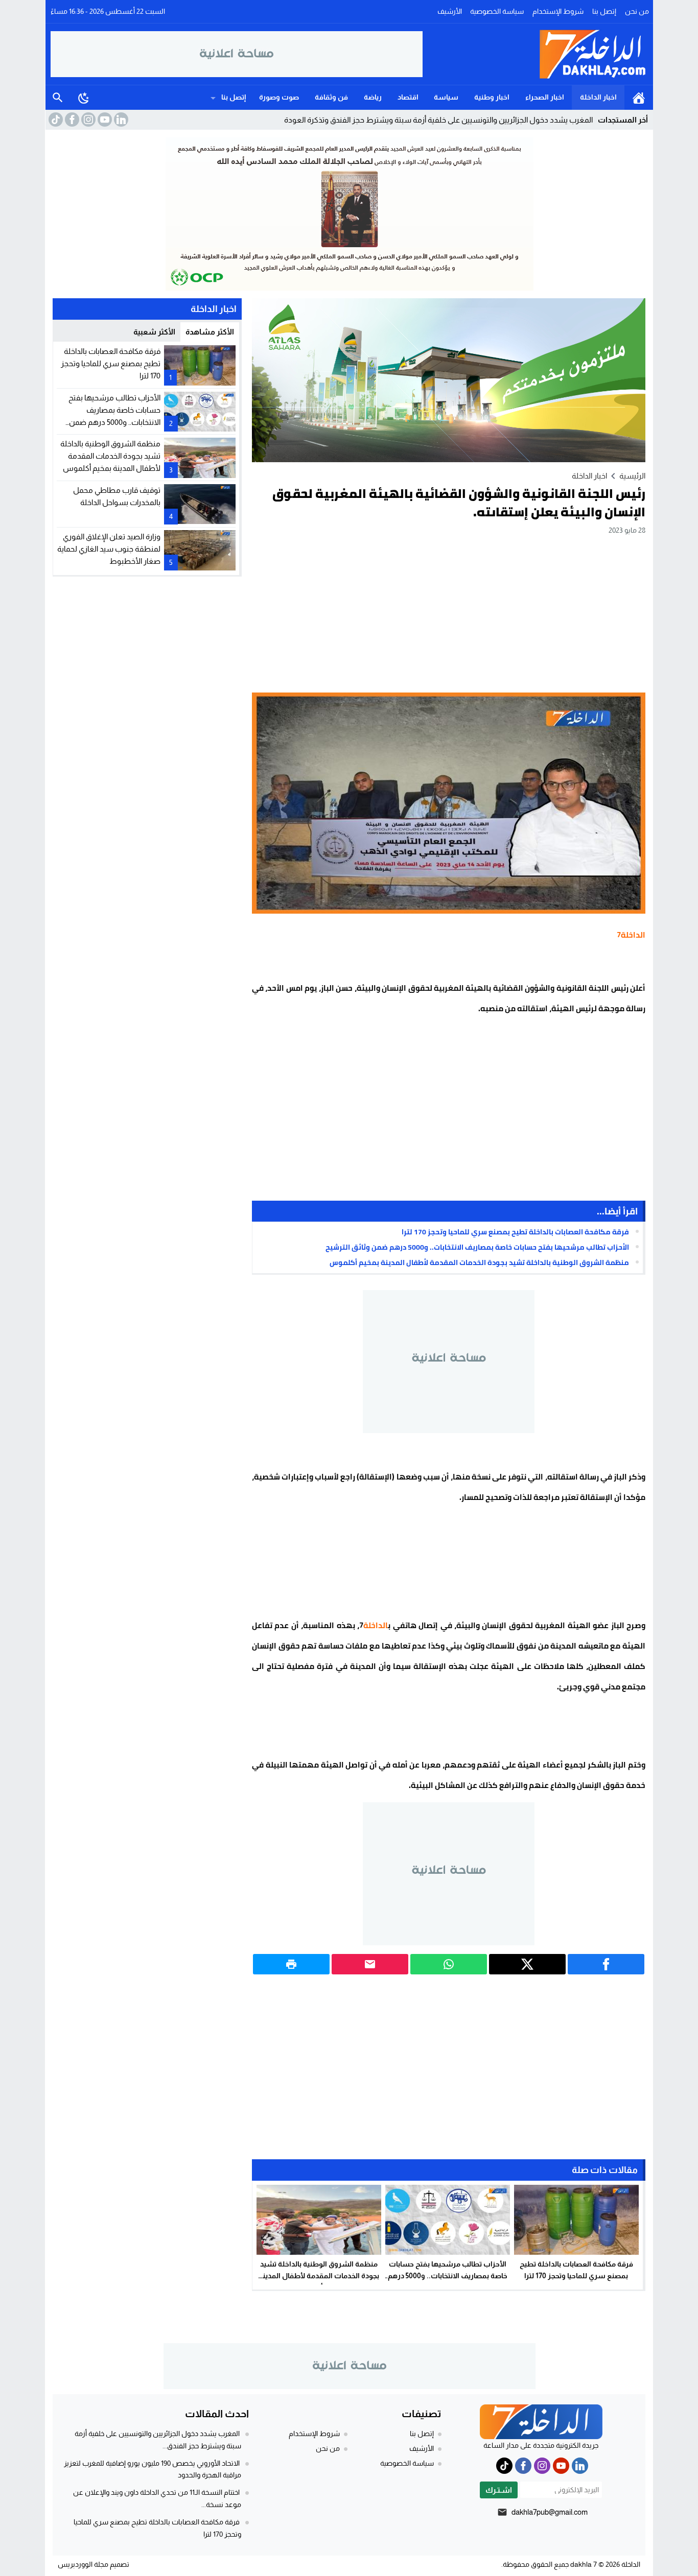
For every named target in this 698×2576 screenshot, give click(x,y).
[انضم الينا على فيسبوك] (71, 120)
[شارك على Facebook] (606, 1964)
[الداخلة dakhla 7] (536, 54)
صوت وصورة (279, 97)
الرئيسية (639, 98)
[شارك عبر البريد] (370, 1964)
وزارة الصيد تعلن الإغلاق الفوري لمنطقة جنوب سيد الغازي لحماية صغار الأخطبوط (109, 548)
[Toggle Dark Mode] (84, 98)
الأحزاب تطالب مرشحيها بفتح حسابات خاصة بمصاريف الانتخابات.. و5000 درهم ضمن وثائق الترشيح (477, 1247)
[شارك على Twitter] (527, 1964)
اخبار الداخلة (598, 97)
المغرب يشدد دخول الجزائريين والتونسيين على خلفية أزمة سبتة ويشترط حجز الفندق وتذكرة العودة (438, 120)
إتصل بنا (604, 11)
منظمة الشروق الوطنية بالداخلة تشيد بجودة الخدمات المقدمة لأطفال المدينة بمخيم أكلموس (479, 1262)
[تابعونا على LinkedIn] (120, 120)
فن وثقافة (331, 97)
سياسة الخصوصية (497, 11)
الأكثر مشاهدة (210, 332)
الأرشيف (450, 11)
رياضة (373, 97)
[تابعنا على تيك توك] (55, 120)
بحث (58, 98)
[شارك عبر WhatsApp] (449, 1964)
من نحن (637, 11)
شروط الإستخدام (558, 11)
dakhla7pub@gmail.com (550, 2512)
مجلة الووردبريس (83, 2564)
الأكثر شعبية (154, 332)
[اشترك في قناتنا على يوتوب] (104, 120)
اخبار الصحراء (545, 97)
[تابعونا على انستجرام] (87, 120)
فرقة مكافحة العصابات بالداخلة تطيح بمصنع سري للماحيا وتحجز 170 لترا (515, 1232)
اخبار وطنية (492, 97)
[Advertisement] (449, 613)
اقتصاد (408, 97)
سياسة (446, 97)
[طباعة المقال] (291, 1964)
